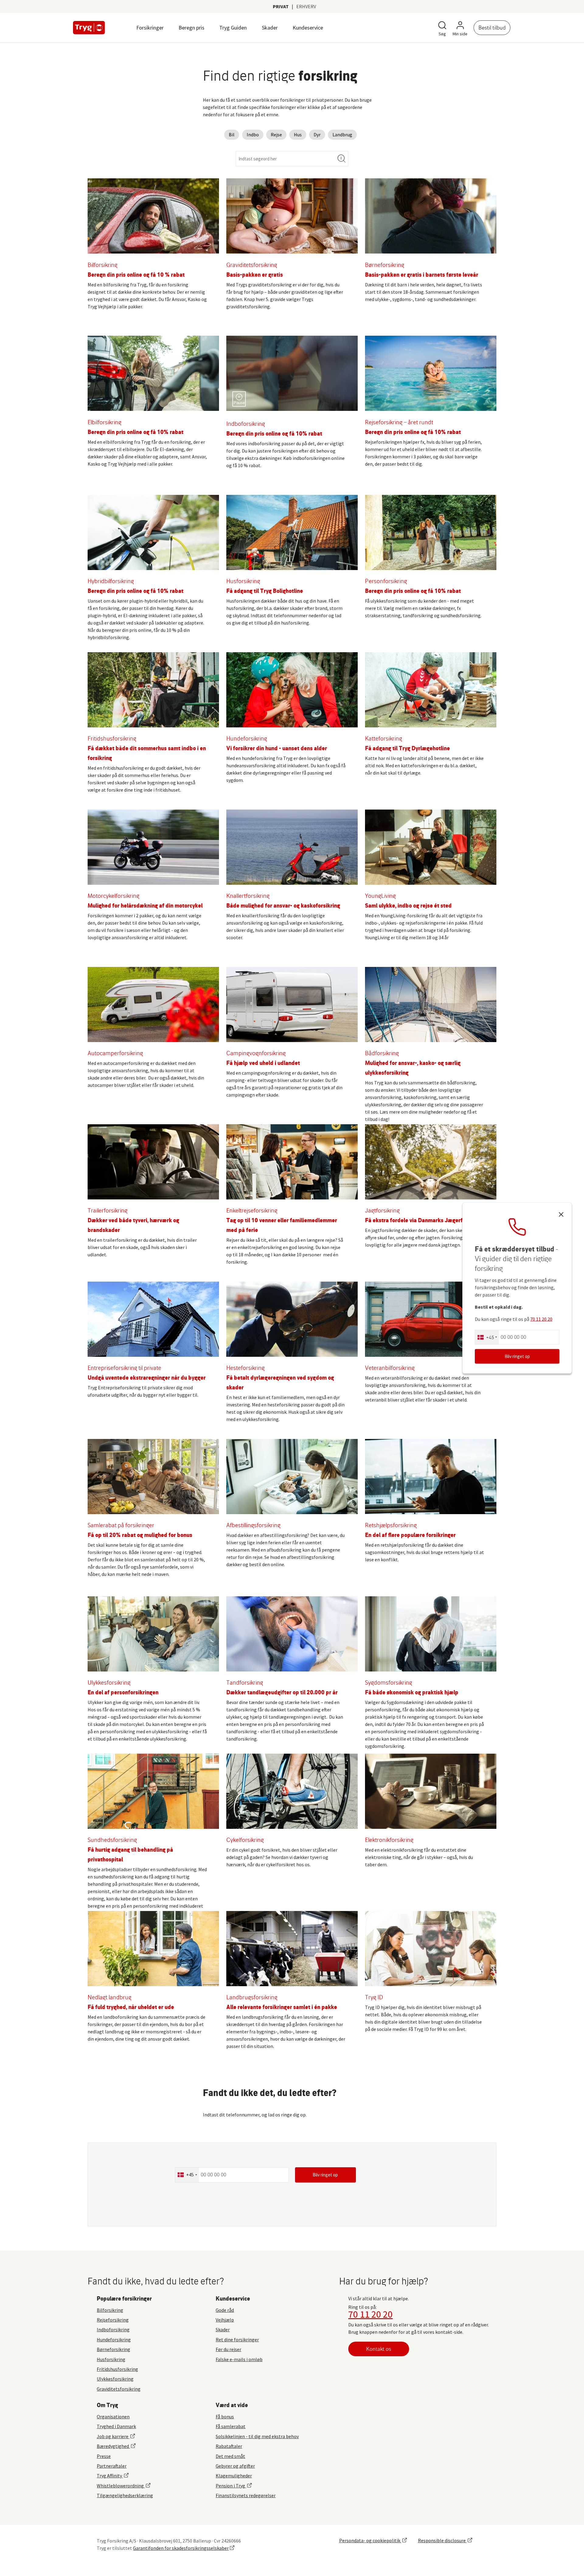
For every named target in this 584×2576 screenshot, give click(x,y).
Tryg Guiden (233, 28)
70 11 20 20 (370, 2314)
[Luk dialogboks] (561, 1215)
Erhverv (306, 6)
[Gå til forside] (89, 28)
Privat (281, 6)
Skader (270, 28)
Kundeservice (308, 28)
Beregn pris (191, 28)
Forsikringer (150, 28)
